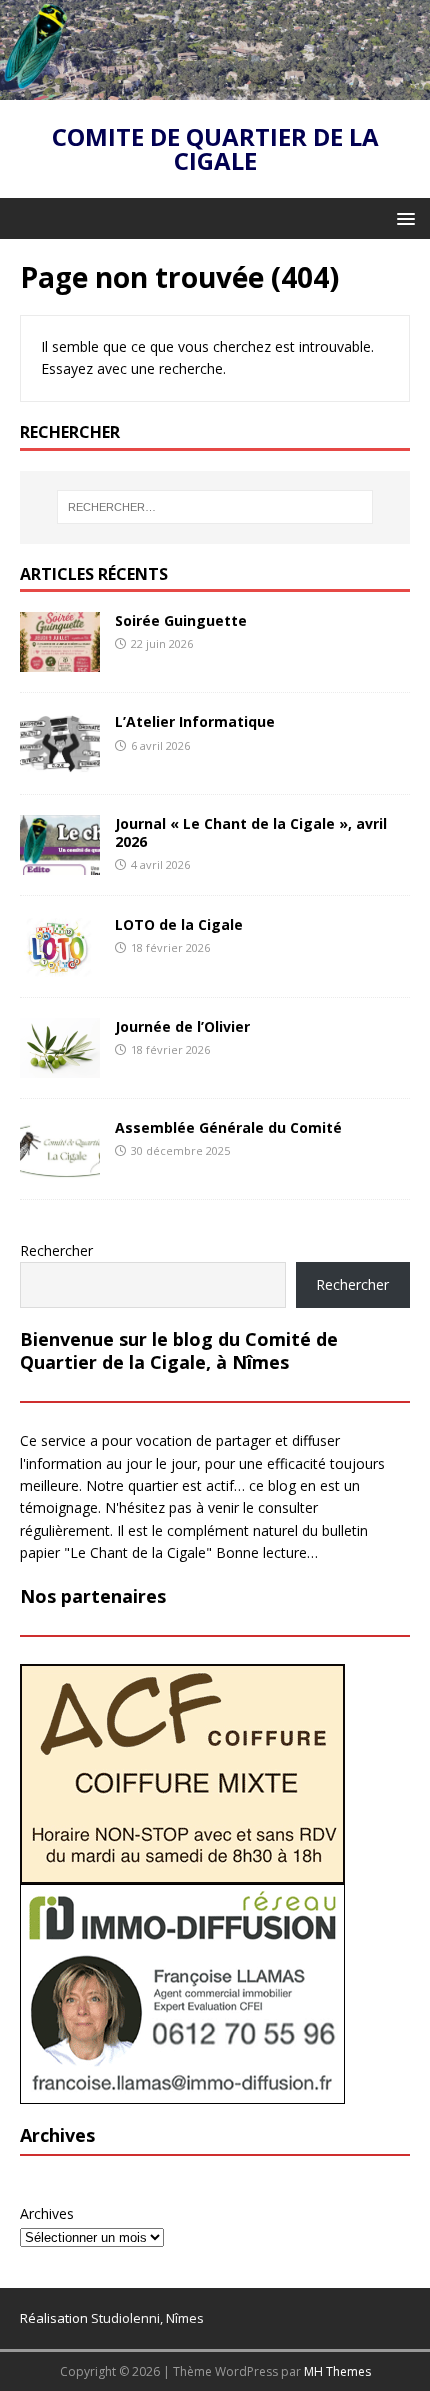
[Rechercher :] (215, 507)
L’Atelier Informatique (195, 721)
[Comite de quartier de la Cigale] (215, 87)
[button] (402, 217)
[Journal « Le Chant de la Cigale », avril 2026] (60, 862)
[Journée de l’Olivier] (60, 1066)
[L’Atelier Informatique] (60, 761)
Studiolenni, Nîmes (147, 2318)
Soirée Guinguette (181, 620)
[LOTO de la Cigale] (60, 965)
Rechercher (56, 1250)
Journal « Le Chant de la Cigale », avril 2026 (251, 832)
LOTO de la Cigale (179, 924)
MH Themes (337, 2371)
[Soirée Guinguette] (60, 660)
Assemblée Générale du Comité (228, 1127)
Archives (47, 2213)
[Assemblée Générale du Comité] (60, 1167)
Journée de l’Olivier (182, 1026)
